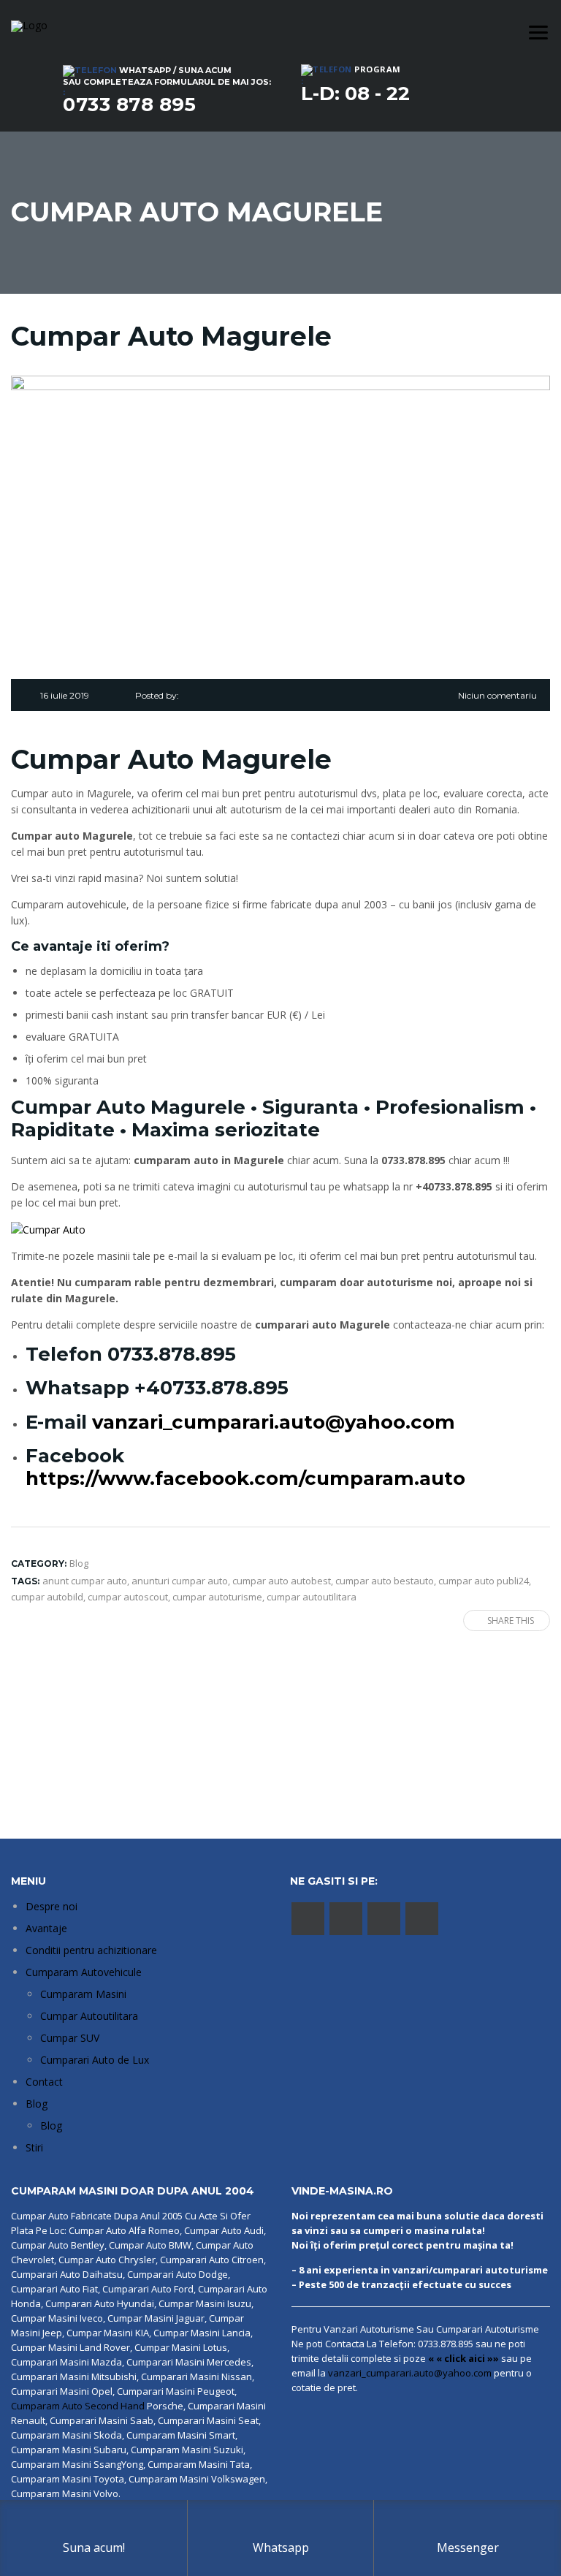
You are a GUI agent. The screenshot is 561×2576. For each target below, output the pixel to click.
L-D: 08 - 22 (355, 94)
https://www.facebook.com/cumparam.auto (245, 1478)
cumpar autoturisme (217, 1597)
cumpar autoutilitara (312, 1597)
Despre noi (51, 1906)
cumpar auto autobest (282, 1581)
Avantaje (46, 1928)
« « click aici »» (463, 2358)
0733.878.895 (172, 1354)
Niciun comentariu (497, 695)
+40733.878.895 (211, 1388)
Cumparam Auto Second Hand (78, 2406)
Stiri (34, 2147)
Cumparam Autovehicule (84, 1972)
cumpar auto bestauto (385, 1581)
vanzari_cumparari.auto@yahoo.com (274, 1422)
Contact (44, 2082)
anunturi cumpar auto (180, 1581)
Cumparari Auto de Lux (95, 2060)
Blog (37, 2104)
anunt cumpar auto (85, 1581)
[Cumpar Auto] (48, 1229)
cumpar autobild (47, 1597)
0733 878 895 (129, 105)
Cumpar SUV (70, 2038)
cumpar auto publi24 (484, 1581)
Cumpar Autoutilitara (89, 2016)
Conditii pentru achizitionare (91, 1950)
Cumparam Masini (83, 1994)
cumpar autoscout (128, 1597)
